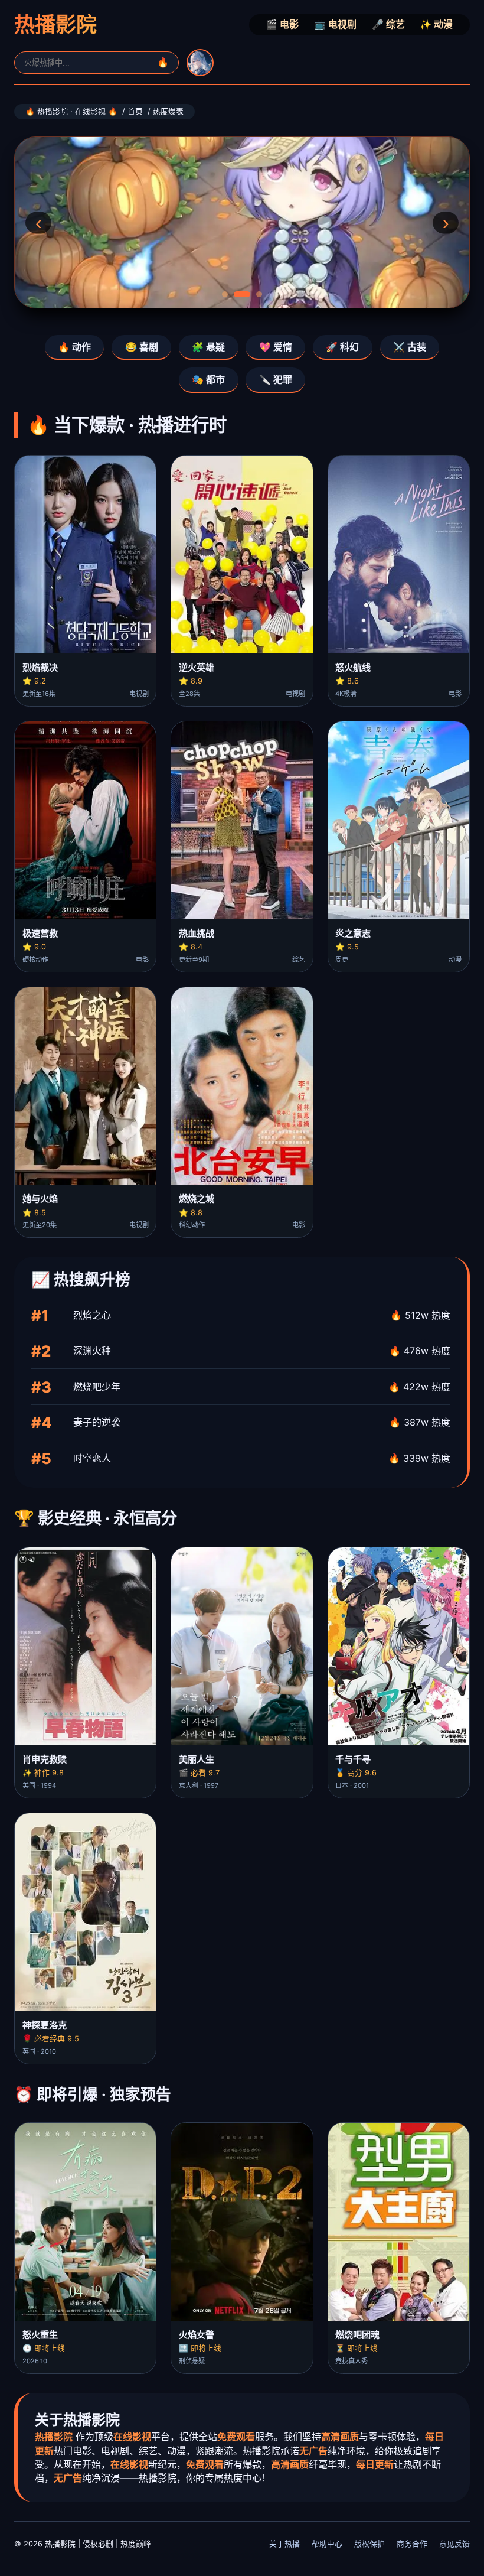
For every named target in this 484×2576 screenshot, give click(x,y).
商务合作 (412, 2544)
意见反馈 (454, 2544)
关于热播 (284, 2544)
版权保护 (369, 2544)
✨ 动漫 (436, 24)
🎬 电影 (282, 24)
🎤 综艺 (388, 24)
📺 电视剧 (335, 24)
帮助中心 (327, 2544)
